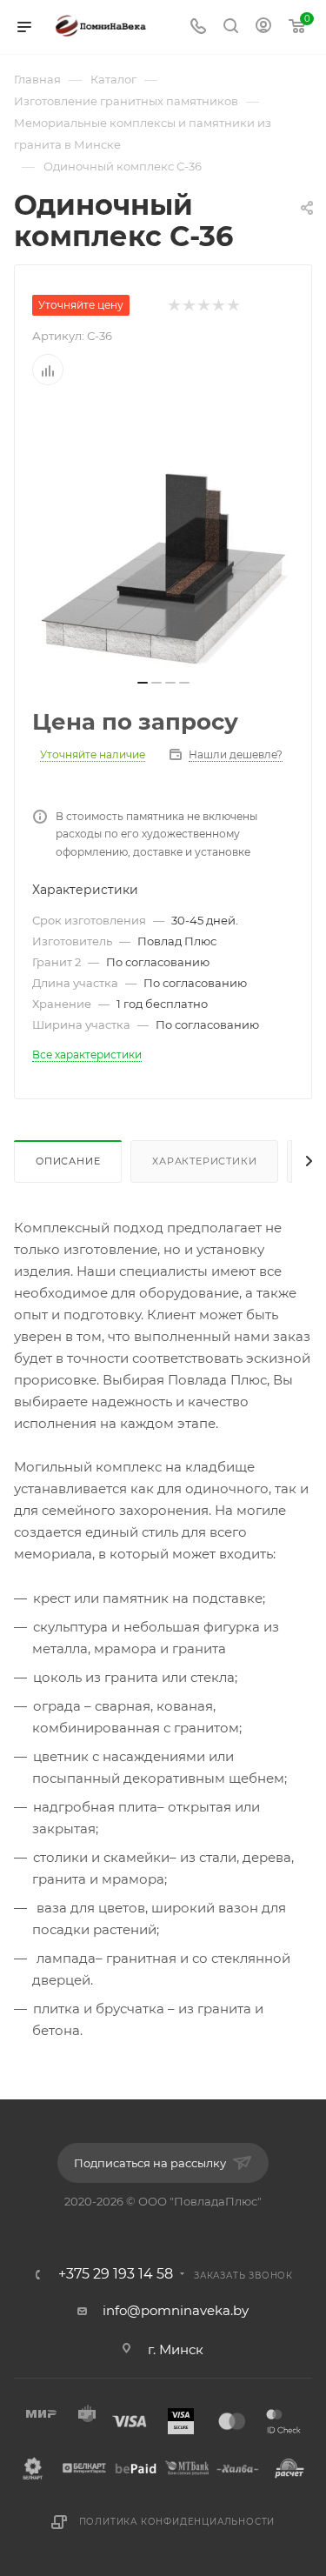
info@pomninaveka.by (176, 2310)
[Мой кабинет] (263, 27)
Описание (68, 1161)
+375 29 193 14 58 (116, 2274)
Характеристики (204, 1161)
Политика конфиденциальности (177, 2522)
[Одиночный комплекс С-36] (163, 537)
